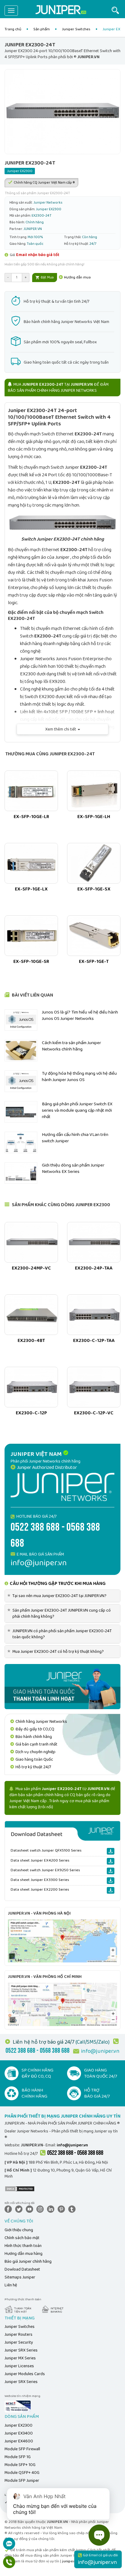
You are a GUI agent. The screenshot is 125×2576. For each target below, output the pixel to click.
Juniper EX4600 (19, 2441)
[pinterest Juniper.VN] (62, 2209)
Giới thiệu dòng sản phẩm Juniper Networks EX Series (73, 1168)
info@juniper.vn (100, 2051)
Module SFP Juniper (22, 2481)
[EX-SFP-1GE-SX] (94, 863)
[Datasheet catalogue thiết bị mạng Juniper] (62, 1831)
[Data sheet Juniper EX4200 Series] (111, 1861)
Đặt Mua (47, 277)
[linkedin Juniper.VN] (52, 2209)
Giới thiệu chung (19, 2230)
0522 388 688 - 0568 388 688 (75, 2153)
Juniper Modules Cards (25, 2374)
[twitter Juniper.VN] (20, 2209)
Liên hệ (11, 2285)
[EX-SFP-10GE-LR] (31, 791)
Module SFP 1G (18, 2457)
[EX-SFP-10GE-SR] (31, 936)
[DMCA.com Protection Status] (20, 2188)
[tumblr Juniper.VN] (73, 2209)
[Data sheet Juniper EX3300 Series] (111, 1881)
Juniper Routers (19, 2335)
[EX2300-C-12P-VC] (94, 1387)
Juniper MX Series (20, 2358)
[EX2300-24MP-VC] (31, 1242)
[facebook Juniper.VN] (9, 2209)
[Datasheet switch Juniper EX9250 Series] (111, 1871)
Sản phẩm (42, 29)
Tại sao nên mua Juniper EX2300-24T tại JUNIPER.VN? (58, 1596)
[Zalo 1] (9, 2547)
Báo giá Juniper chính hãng (28, 2261)
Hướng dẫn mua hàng (24, 2254)
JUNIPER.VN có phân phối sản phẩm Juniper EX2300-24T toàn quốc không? (61, 1634)
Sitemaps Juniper (20, 2277)
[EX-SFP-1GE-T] (94, 936)
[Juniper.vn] (61, 11)
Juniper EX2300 (19, 2425)
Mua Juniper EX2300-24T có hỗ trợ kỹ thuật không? (57, 1652)
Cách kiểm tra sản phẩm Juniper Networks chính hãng (71, 1046)
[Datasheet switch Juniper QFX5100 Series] (111, 1851)
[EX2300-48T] (31, 1315)
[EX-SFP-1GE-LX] (31, 863)
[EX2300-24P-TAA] (94, 1242)
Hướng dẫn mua (77, 277)
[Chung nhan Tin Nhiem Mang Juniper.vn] (18, 2406)
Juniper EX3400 (19, 2433)
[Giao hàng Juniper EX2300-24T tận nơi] (62, 1686)
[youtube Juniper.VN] (31, 2209)
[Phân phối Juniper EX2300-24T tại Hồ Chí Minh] (62, 2004)
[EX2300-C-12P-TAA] (94, 1315)
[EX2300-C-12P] (31, 1387)
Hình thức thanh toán (23, 2246)
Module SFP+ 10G (20, 2465)
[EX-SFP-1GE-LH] (94, 791)
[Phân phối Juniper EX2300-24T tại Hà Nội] (62, 1941)
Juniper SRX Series (21, 2350)
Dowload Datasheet (22, 2269)
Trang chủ (13, 29)
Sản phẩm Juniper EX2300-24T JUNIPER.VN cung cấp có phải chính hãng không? (60, 1613)
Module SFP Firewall (22, 2449)
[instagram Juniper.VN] (41, 2209)
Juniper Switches (76, 29)
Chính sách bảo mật (22, 2238)
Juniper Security (19, 2342)
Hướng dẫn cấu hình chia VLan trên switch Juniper (75, 1138)
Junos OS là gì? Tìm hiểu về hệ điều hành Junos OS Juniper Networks (80, 1015)
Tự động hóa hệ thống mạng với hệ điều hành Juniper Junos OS (79, 1077)
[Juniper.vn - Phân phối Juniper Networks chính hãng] (62, 1487)
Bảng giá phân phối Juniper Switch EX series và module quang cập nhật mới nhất (77, 1111)
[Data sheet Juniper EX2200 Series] (111, 1890)
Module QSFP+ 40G (22, 2473)
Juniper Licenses (19, 2366)
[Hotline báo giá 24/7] (9, 2565)
